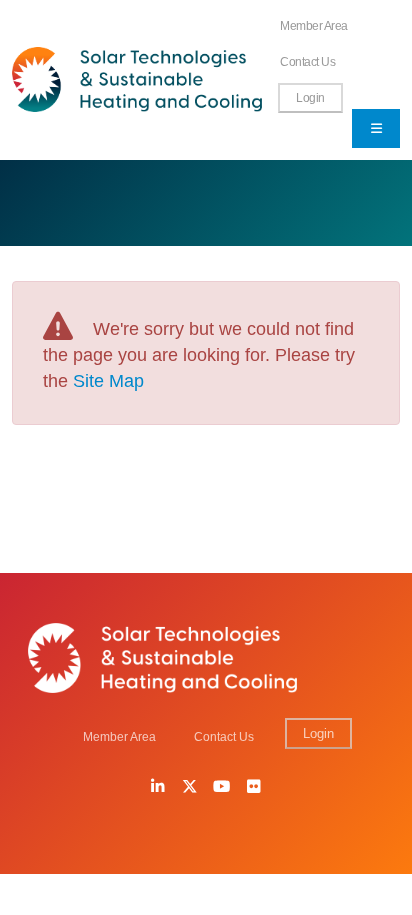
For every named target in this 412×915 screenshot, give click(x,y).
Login (310, 97)
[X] (190, 788)
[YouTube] (222, 788)
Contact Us (307, 61)
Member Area (314, 25)
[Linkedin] (158, 788)
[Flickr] (254, 788)
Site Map (108, 381)
